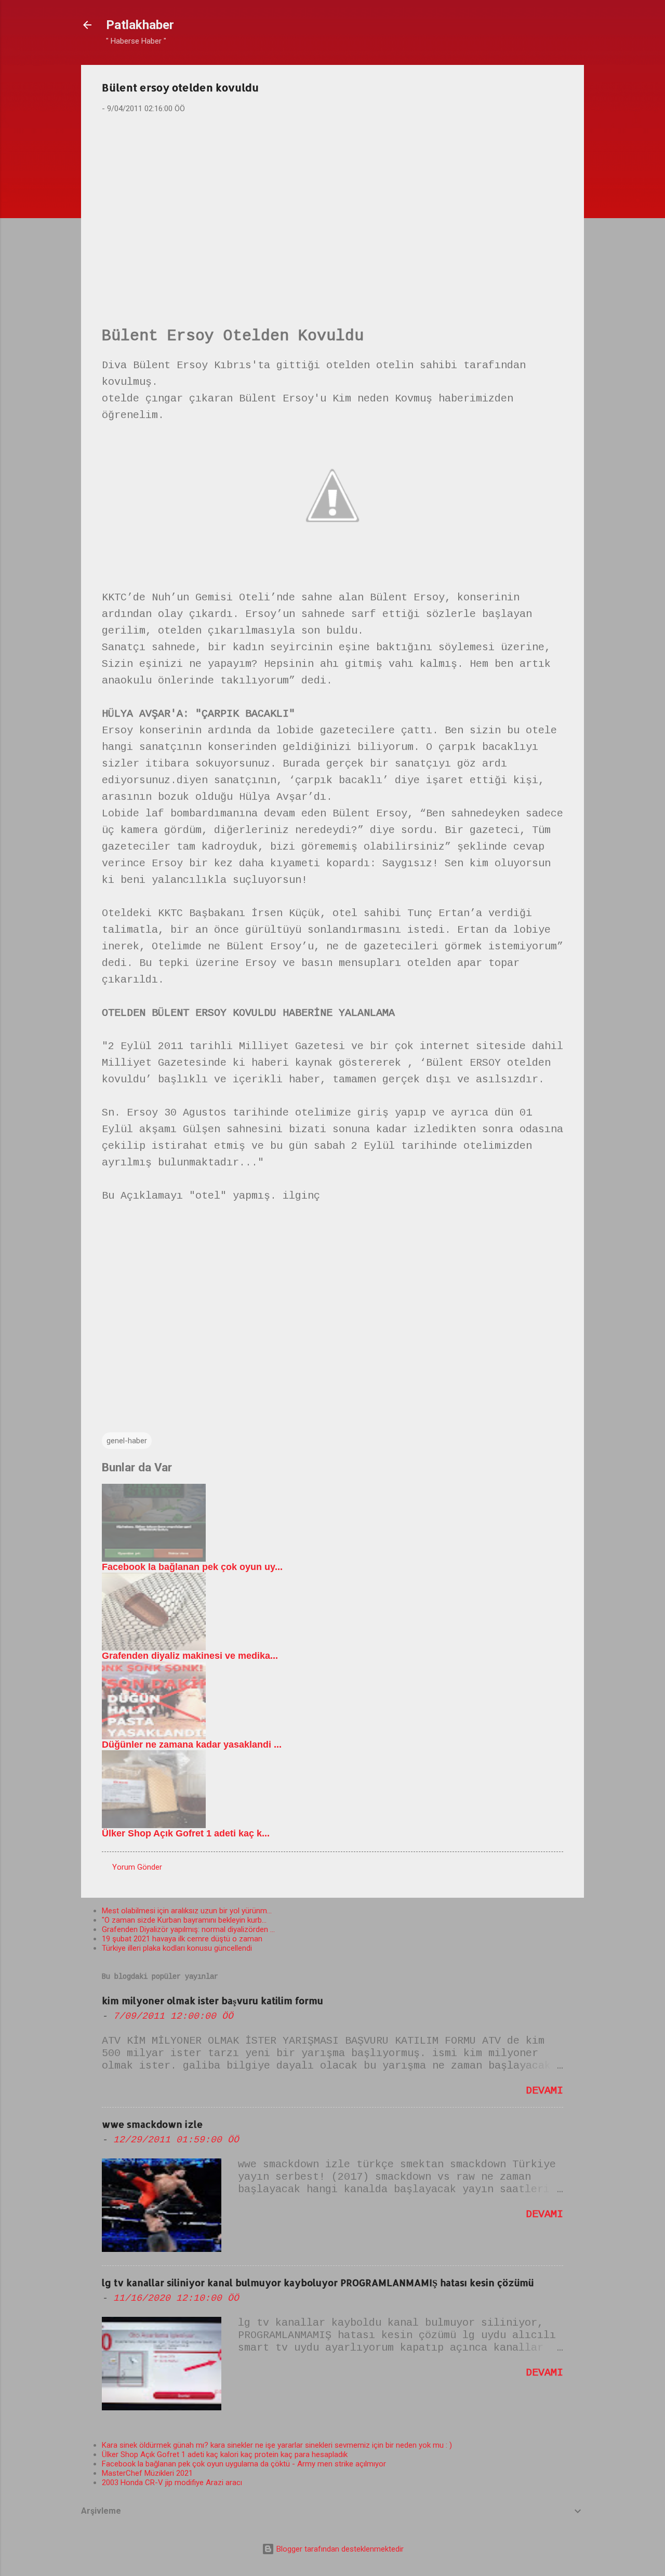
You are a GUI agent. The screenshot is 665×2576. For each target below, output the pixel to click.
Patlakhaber (140, 25)
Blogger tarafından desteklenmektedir (339, 2549)
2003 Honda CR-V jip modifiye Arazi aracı (172, 2483)
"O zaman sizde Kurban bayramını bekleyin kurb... (184, 1920)
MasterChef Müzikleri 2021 (147, 2473)
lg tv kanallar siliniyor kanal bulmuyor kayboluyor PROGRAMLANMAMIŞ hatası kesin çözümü (318, 2282)
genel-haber (127, 1441)
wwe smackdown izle (152, 2124)
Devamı (544, 2091)
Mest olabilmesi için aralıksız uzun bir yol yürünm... (187, 1911)
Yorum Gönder (137, 1867)
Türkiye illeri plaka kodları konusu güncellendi (177, 1948)
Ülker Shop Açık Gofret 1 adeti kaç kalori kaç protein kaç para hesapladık (225, 2454)
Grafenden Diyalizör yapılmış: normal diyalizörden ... (188, 1929)
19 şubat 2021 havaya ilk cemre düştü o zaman (182, 1939)
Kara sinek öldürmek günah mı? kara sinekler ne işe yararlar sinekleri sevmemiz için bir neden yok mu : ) (277, 2445)
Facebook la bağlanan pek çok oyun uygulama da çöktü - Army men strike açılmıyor (244, 2464)
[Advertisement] (332, 203)
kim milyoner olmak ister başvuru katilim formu (212, 2000)
